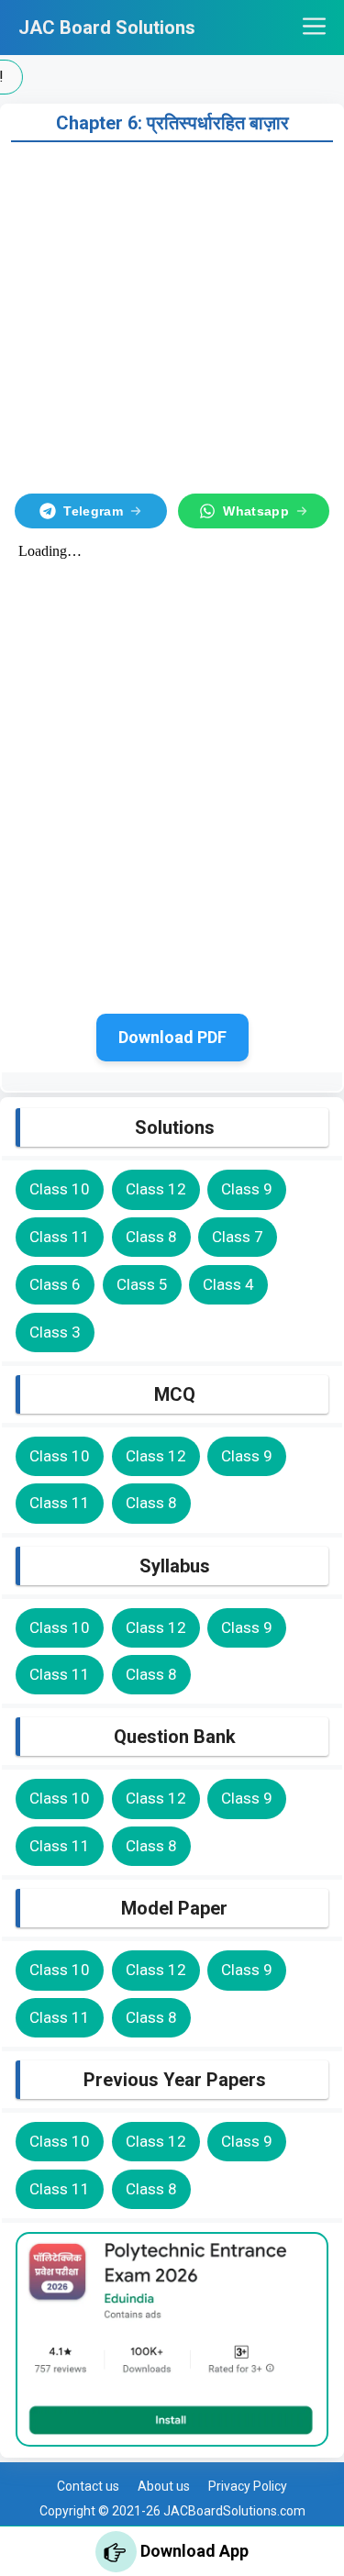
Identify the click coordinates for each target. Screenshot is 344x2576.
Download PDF (172, 1037)
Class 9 (247, 1189)
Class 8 (151, 1237)
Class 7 (238, 1237)
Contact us (88, 2486)
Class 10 (60, 1189)
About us (164, 2486)
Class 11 (60, 1237)
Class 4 (228, 1284)
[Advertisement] (172, 314)
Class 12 (156, 1189)
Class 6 (55, 1284)
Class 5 (142, 1284)
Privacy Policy (248, 2486)
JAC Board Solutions (107, 28)
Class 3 (55, 1332)
